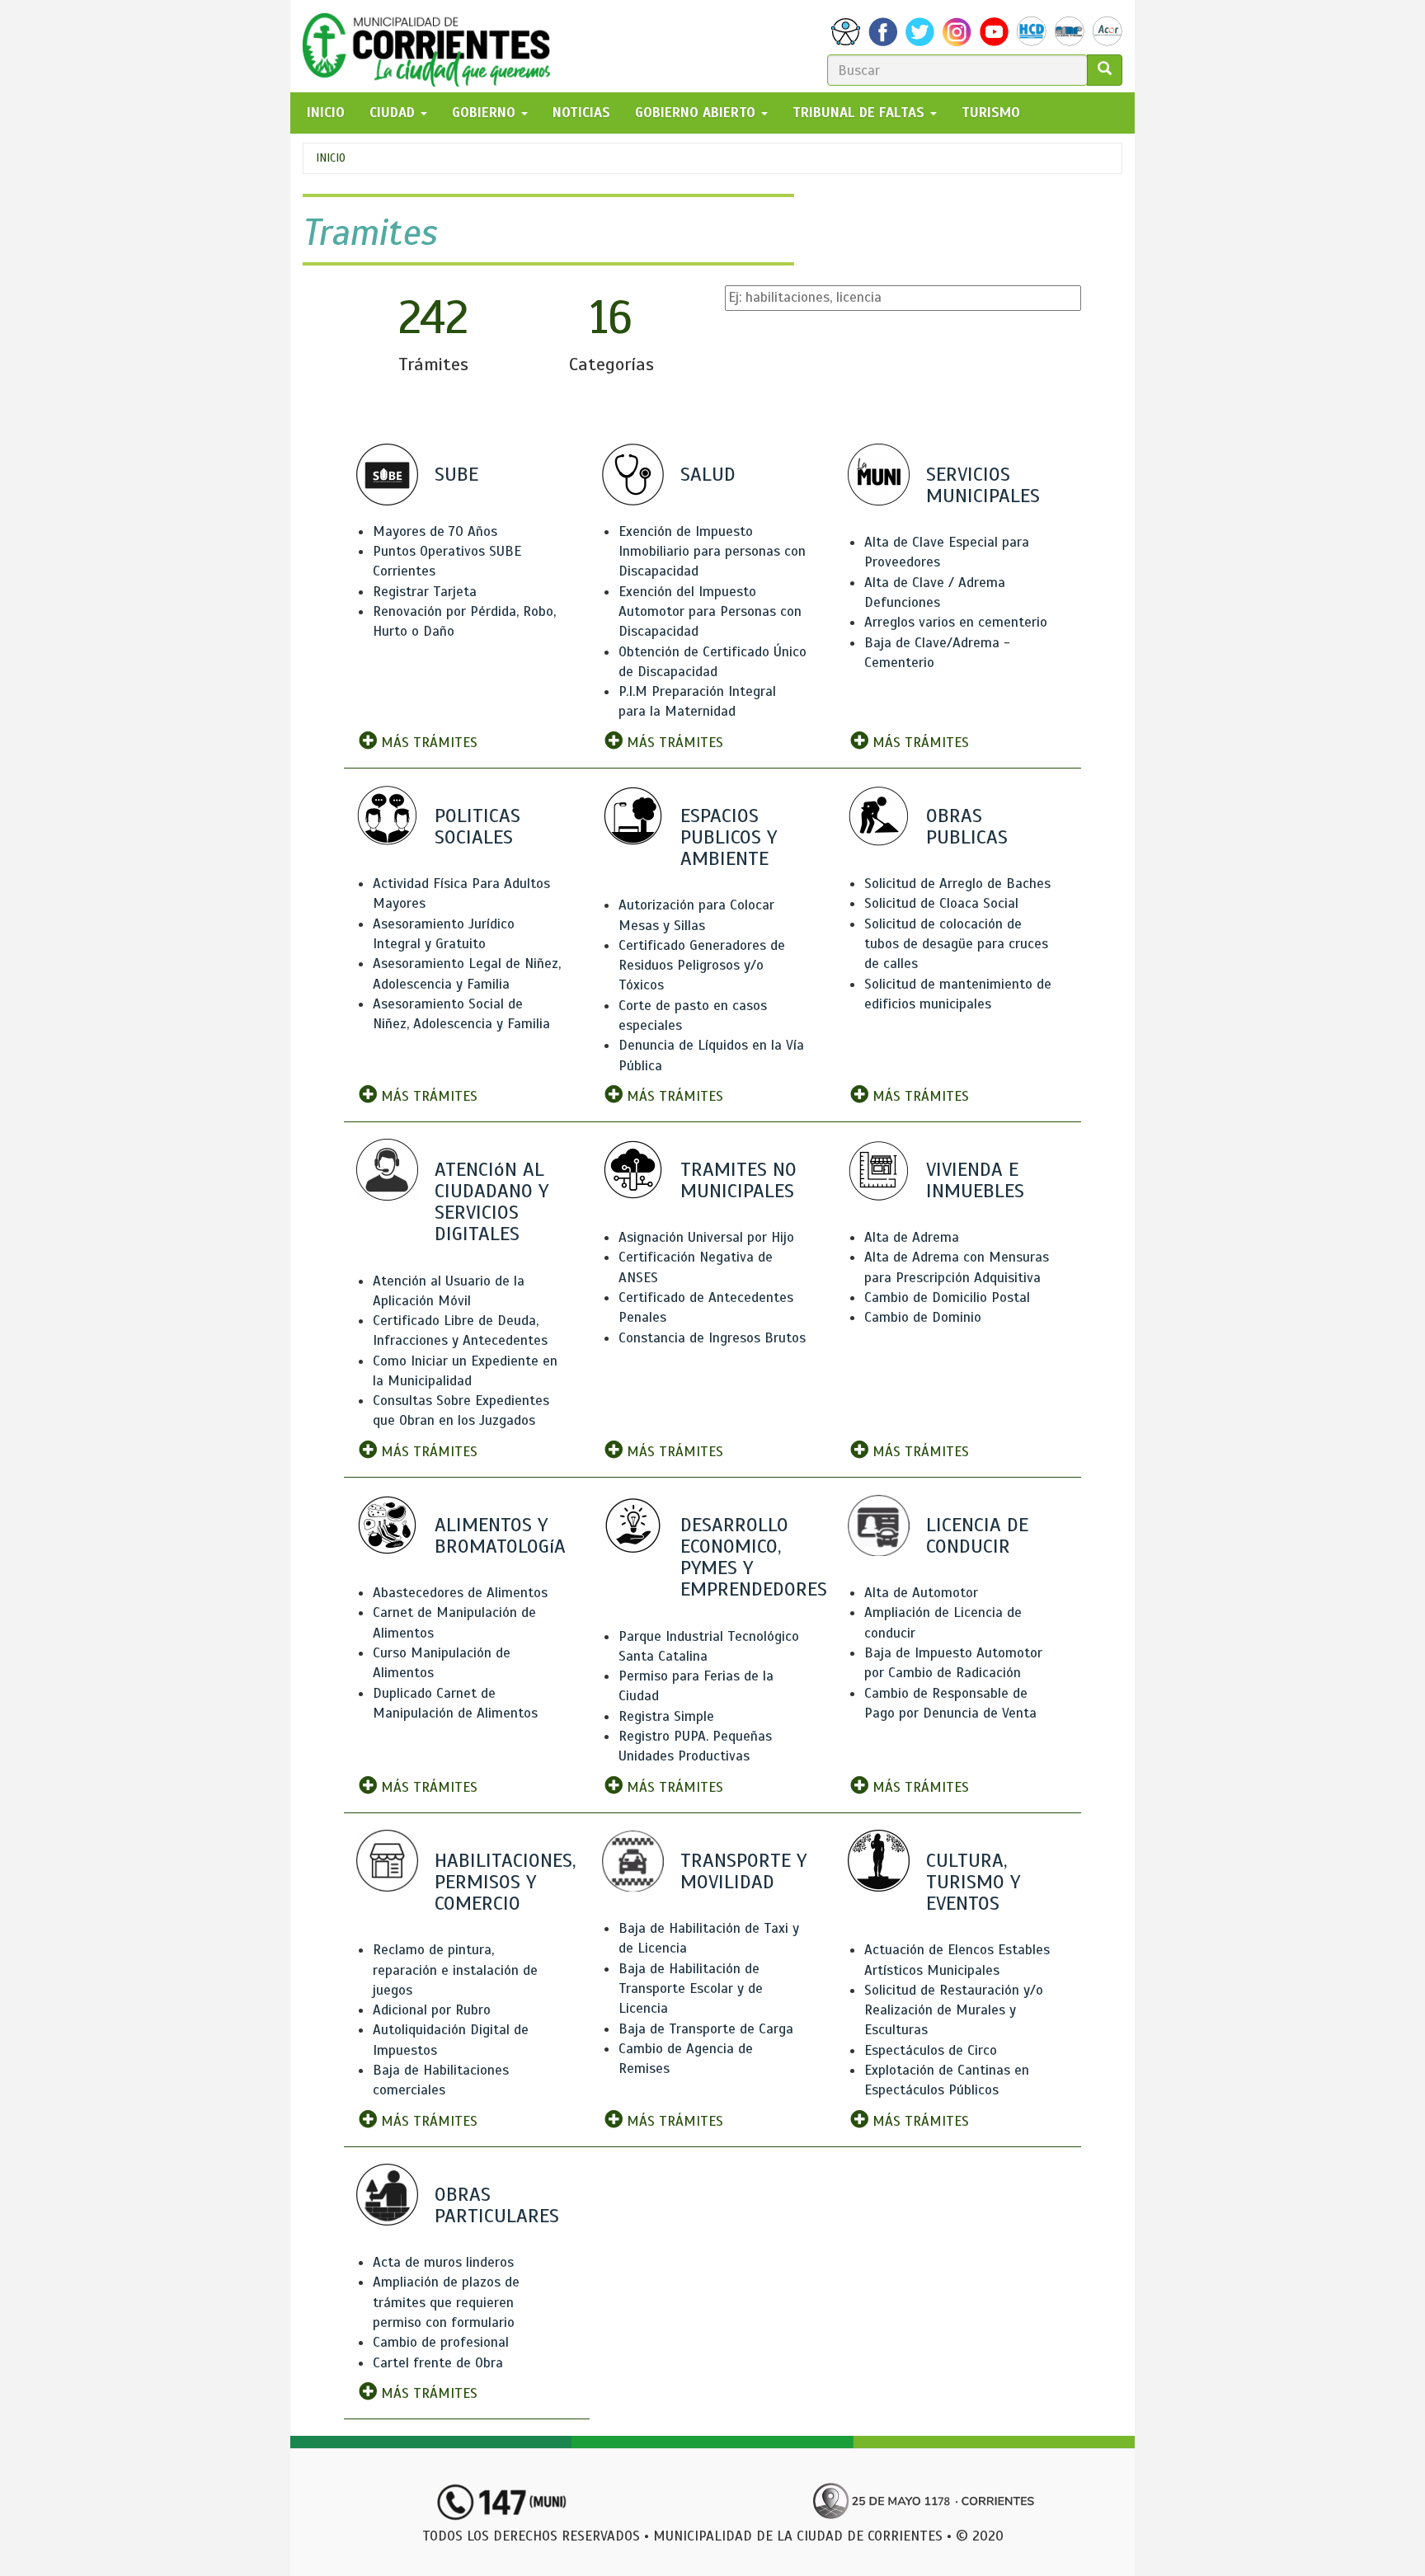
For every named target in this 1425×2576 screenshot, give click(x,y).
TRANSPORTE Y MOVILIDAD (743, 1871)
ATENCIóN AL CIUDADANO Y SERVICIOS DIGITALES (491, 1202)
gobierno (486, 113)
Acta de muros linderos (443, 2262)
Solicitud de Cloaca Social (941, 903)
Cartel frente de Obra (438, 2363)
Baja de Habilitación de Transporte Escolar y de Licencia (691, 1989)
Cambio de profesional (441, 2342)
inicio (326, 113)
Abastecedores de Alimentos (460, 1593)
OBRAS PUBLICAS (967, 826)
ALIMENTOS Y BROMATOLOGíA (500, 1535)
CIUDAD (394, 113)
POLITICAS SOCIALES (477, 826)
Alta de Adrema (912, 1237)
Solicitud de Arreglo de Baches (957, 884)
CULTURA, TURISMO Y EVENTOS (973, 1882)
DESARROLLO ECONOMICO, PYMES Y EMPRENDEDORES (754, 1557)
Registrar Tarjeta (425, 592)
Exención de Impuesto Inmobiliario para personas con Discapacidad (712, 552)
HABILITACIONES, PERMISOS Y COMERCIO (505, 1882)
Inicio (331, 158)
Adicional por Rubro (432, 2010)
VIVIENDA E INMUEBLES (975, 1180)
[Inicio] (433, 46)
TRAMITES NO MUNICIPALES (738, 1180)
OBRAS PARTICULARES (497, 2205)
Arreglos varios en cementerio (956, 622)
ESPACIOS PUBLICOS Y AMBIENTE (729, 837)
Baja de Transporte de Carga (706, 2029)
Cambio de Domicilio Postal (947, 1297)
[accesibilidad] (846, 32)
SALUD (708, 474)
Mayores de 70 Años (435, 531)
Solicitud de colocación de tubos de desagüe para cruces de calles (956, 944)
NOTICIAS (581, 113)
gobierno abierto (697, 113)
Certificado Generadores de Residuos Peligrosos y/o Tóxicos (702, 966)
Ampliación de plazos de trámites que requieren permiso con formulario (446, 2302)
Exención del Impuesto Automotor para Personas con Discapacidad (710, 612)
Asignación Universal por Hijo (706, 1237)
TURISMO (991, 113)
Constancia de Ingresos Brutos (712, 1338)
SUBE (456, 474)
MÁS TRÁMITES (427, 743)
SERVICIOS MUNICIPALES (983, 485)
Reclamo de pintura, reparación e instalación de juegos (455, 1970)
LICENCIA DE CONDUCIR (977, 1535)
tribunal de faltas (861, 113)
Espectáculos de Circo (931, 2050)
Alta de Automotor (921, 1593)
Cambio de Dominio (923, 1317)
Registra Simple (666, 1716)
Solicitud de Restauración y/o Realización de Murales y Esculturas (954, 2010)
